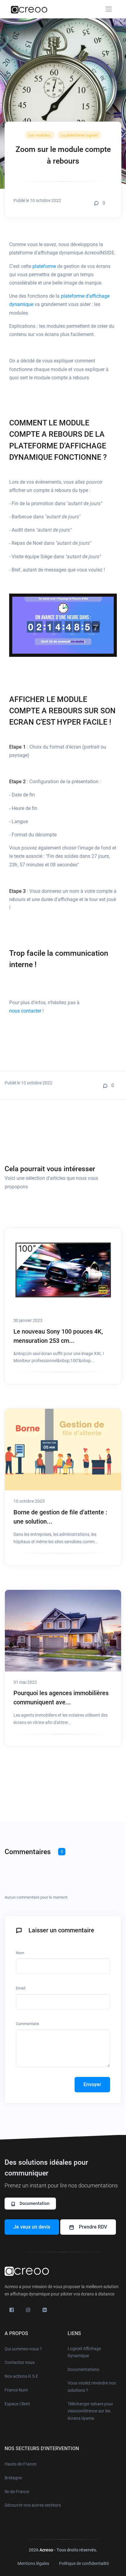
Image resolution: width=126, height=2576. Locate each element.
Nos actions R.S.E (21, 2376)
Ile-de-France (17, 2492)
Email (21, 1988)
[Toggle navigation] (109, 9)
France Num (16, 2390)
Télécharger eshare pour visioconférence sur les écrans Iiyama (90, 2411)
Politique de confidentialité (84, 2563)
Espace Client (17, 2404)
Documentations (83, 2369)
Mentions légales (33, 2563)
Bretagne (13, 2478)
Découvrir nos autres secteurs (33, 2505)
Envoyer (92, 2084)
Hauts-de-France (20, 2464)
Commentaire (28, 2024)
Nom (20, 1953)
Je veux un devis (32, 2227)
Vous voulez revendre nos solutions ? (92, 2387)
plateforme (45, 266)
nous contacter (25, 1011)
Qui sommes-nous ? (23, 2349)
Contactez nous (20, 2362)
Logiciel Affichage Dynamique (84, 2352)
